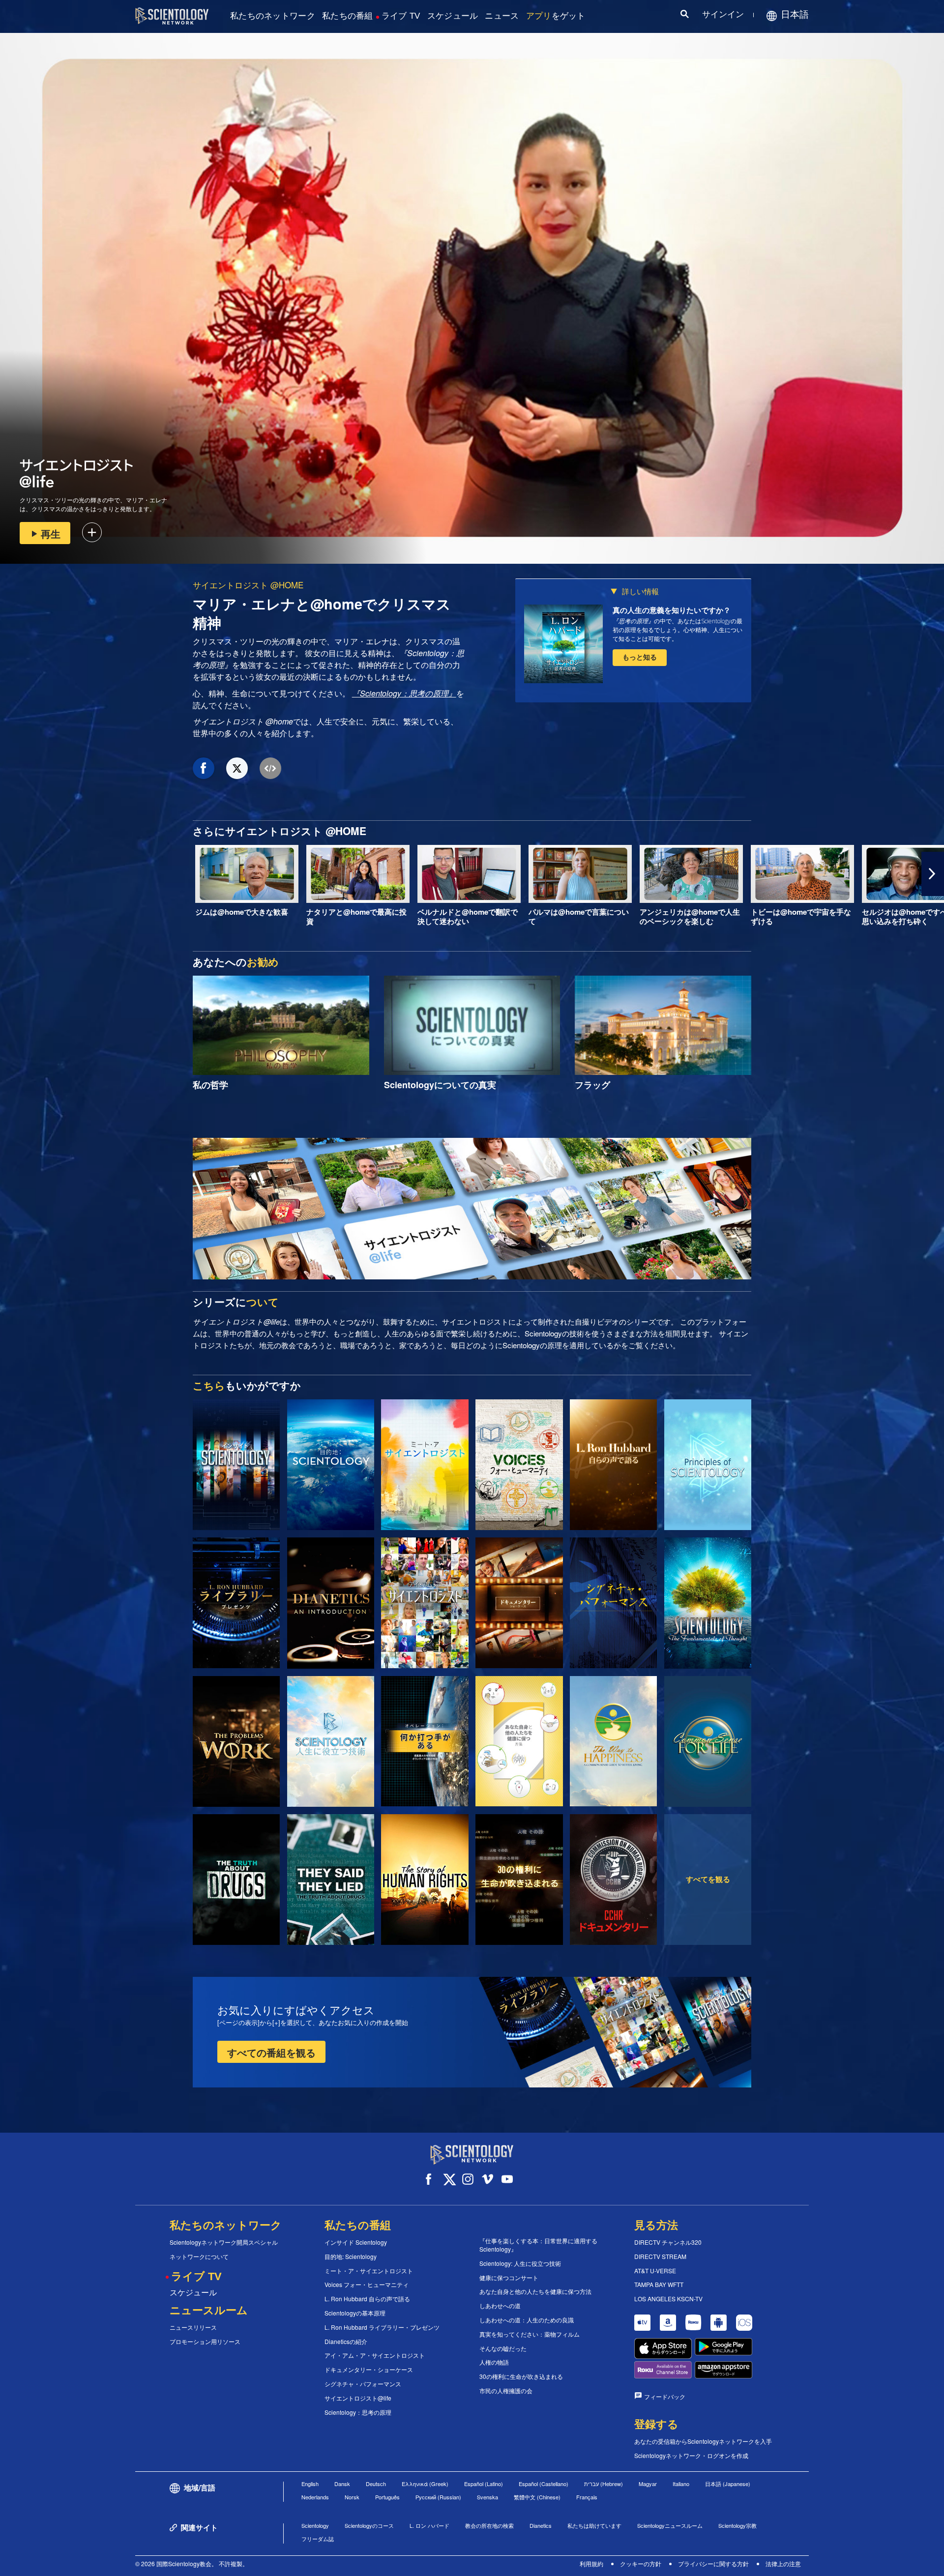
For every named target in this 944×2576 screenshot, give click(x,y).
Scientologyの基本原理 (355, 2313)
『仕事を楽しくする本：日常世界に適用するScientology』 (538, 2245)
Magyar (648, 2484)
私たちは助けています (594, 2525)
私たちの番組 (348, 16)
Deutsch (376, 2484)
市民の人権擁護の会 (506, 2391)
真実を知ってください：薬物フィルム (530, 2334)
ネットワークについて (199, 2257)
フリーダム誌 (318, 2539)
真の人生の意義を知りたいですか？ (672, 610)
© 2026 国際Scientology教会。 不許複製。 (192, 2563)
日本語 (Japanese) (728, 2484)
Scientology (315, 2525)
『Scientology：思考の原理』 (404, 693)
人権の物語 (494, 2362)
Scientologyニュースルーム (670, 2525)
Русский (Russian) (438, 2497)
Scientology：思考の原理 (358, 2412)
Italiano (681, 2484)
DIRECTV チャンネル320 (668, 2242)
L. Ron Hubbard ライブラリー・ (382, 2327)
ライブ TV (401, 16)
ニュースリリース (193, 2327)
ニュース (502, 16)
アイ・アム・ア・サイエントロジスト (375, 2355)
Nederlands (315, 2497)
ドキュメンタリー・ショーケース (369, 2370)
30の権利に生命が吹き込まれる (521, 2376)
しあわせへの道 (500, 2306)
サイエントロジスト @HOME (248, 585)
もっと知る (640, 657)
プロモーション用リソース (205, 2342)
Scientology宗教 (737, 2525)
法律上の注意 (783, 2563)
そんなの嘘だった (503, 2348)
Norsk (352, 2497)
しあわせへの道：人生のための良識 (527, 2320)
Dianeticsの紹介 (346, 2342)
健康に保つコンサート (509, 2278)
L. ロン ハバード (429, 2525)
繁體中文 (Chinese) (537, 2497)
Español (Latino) (484, 2484)
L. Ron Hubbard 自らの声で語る (367, 2299)
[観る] (708, 1465)
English (310, 2484)
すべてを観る (708, 1879)
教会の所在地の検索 (489, 2525)
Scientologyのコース (369, 2525)
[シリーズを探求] (236, 1465)
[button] (11, 874)
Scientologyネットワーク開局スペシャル (224, 2242)
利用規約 (591, 2563)
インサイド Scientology (356, 2242)
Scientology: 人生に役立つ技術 (520, 2263)
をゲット (556, 16)
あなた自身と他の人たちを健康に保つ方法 (535, 2291)
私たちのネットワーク (273, 16)
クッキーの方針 (641, 2563)
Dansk (342, 2484)
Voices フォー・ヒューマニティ (367, 2285)
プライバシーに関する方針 (713, 2563)
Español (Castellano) (544, 2484)
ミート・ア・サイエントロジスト (369, 2271)
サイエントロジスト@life (358, 2398)
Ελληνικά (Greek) (425, 2484)
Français (587, 2497)
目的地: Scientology (351, 2257)
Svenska (487, 2497)
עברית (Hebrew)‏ (604, 2484)
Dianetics (541, 2525)
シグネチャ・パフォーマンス (363, 2384)
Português (387, 2497)
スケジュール (453, 16)
